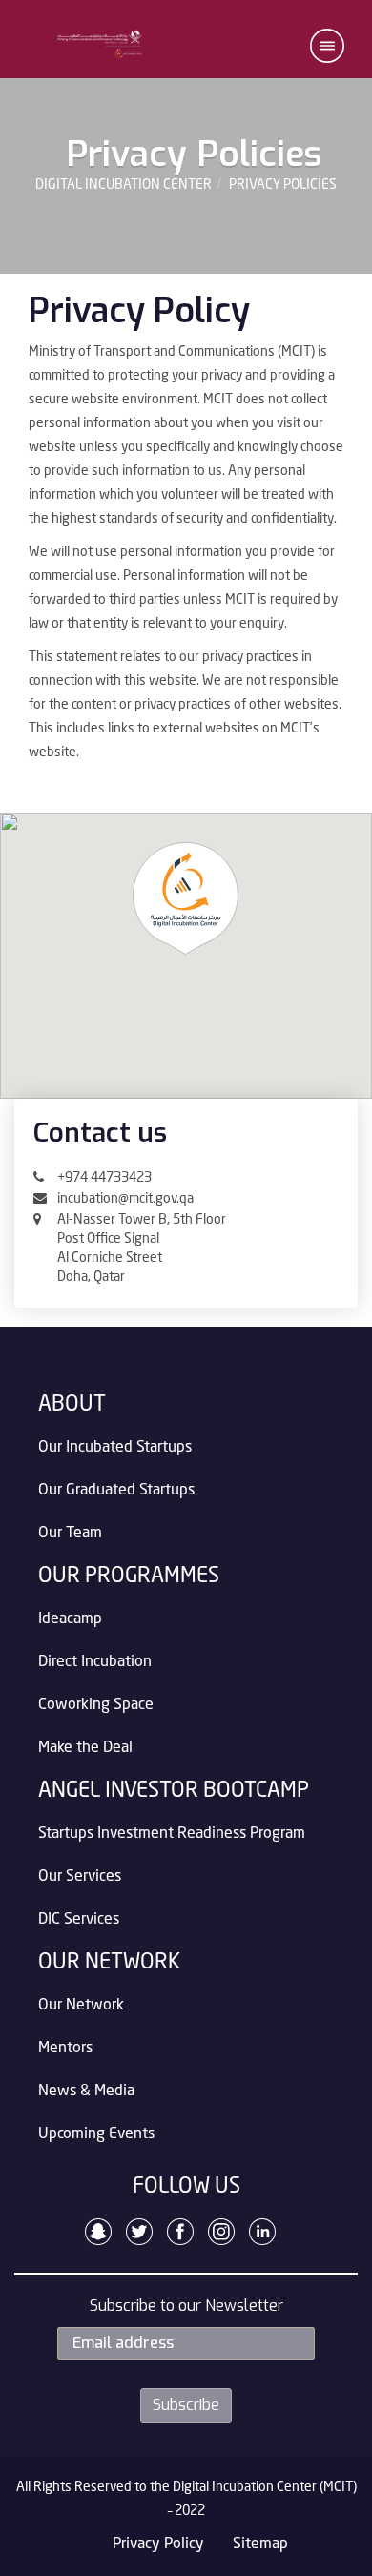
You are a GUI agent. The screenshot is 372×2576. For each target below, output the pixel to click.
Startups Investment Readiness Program (172, 1834)
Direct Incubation (95, 1662)
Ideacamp (70, 1619)
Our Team (70, 1534)
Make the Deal (85, 1748)
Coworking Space (96, 1705)
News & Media (86, 2092)
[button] (327, 46)
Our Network (81, 2006)
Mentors (65, 2049)
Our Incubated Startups (115, 1448)
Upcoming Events (96, 2134)
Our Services (80, 1877)
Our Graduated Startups (116, 1491)
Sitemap (260, 2545)
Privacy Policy (158, 2545)
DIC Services (79, 1920)
